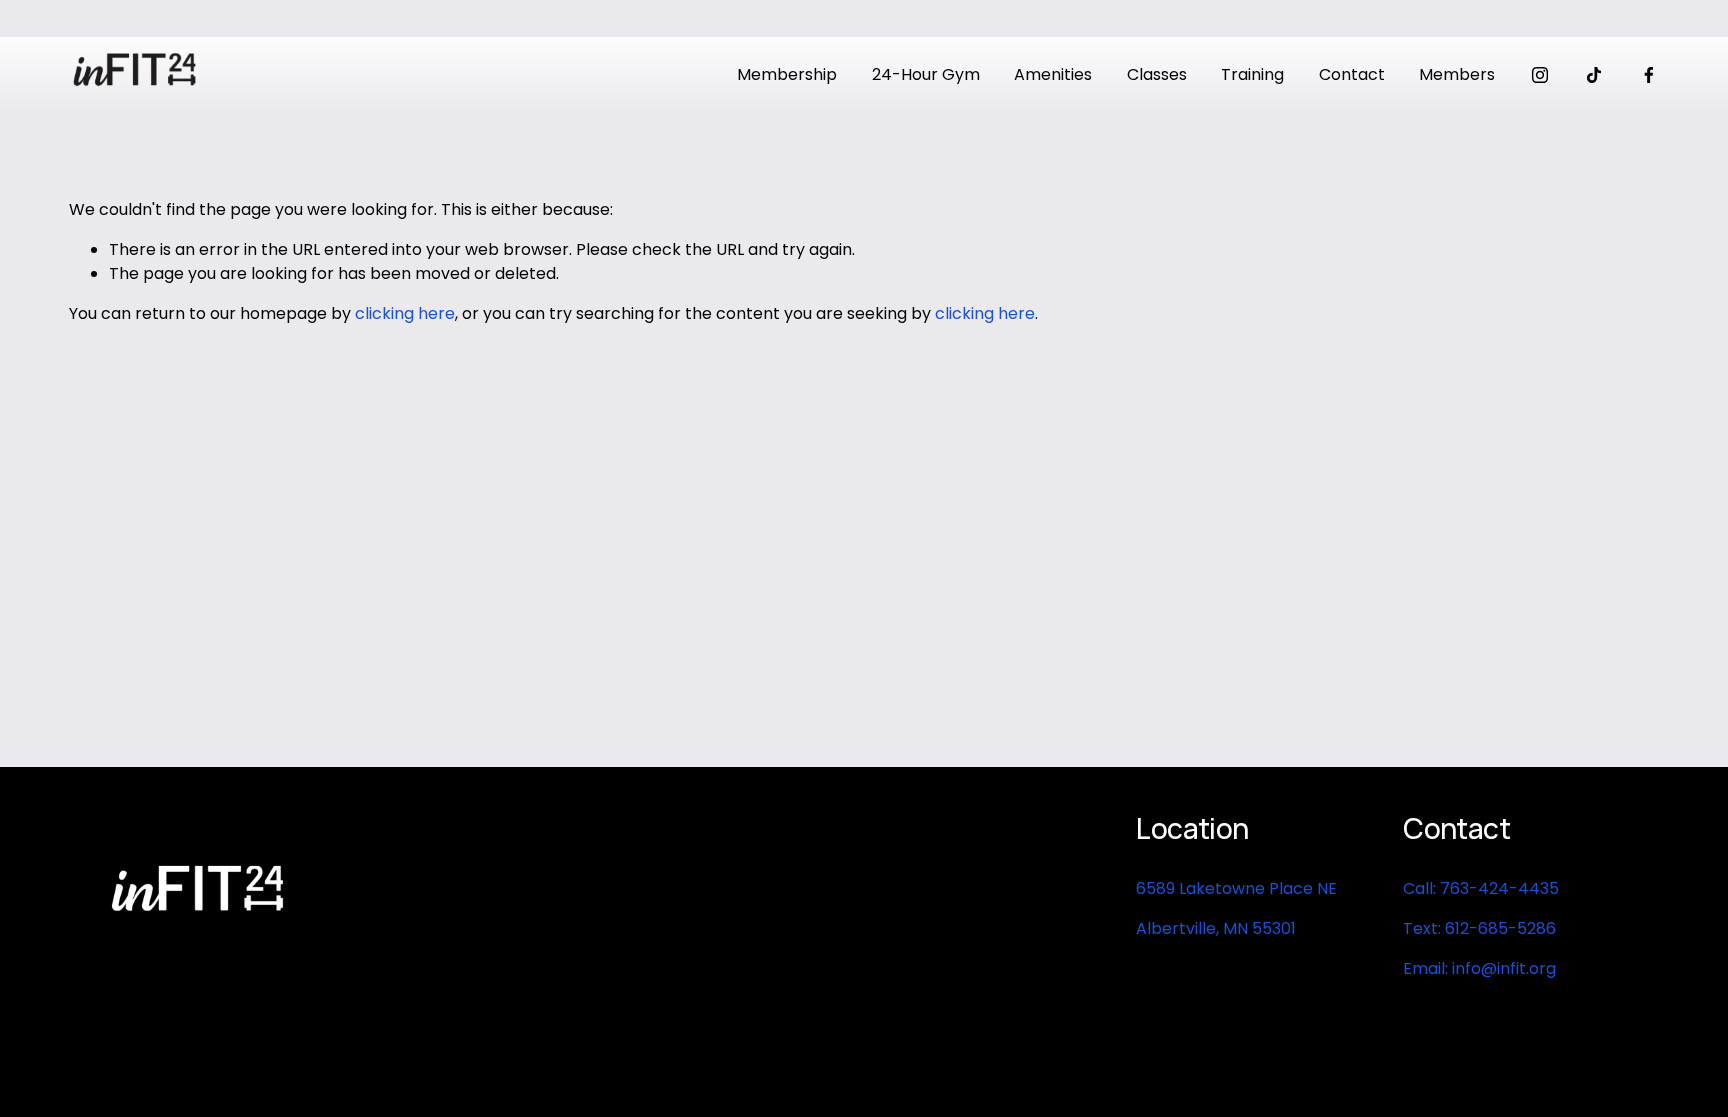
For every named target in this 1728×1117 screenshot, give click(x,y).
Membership (787, 74)
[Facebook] (1649, 75)
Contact (1352, 74)
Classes (1157, 74)
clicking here (405, 313)
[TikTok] (1594, 75)
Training (1252, 74)
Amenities (1053, 74)
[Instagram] (1540, 75)
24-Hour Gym (926, 74)
